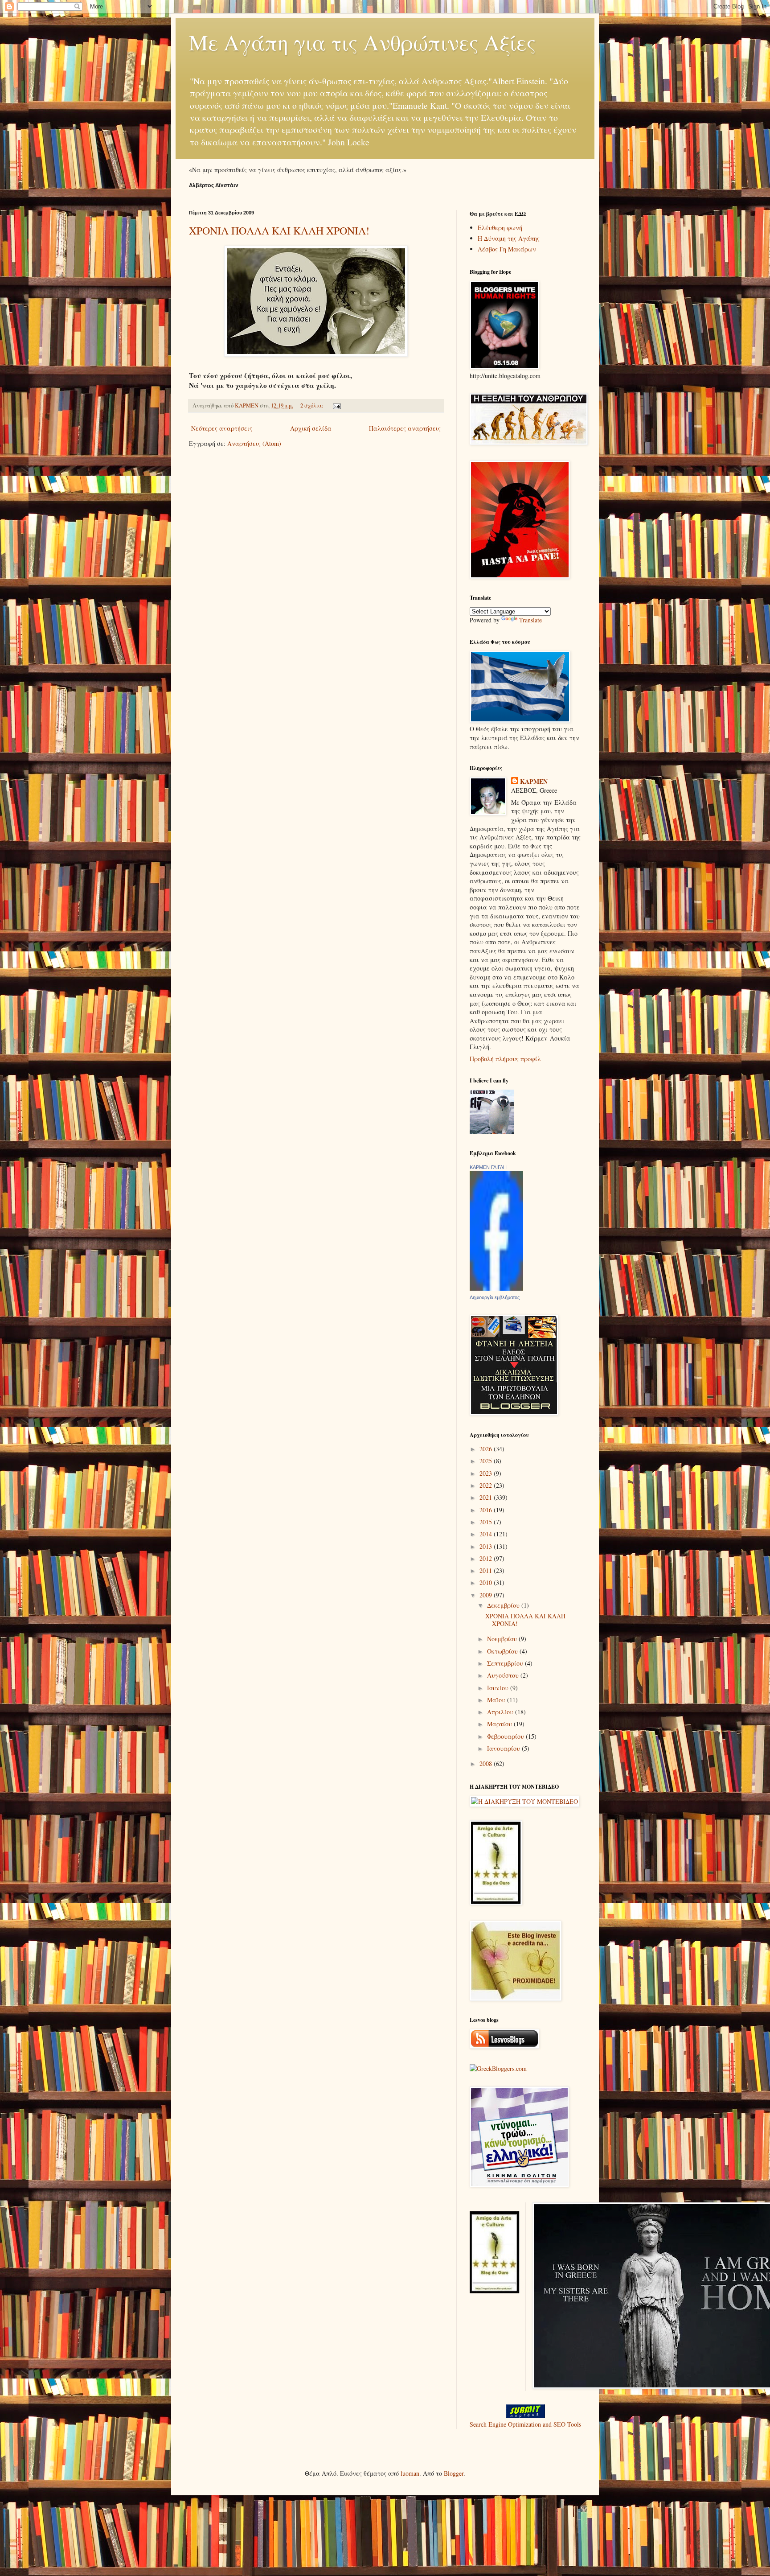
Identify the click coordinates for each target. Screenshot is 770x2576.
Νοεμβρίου (503, 1639)
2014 (487, 1534)
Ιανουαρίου (504, 1748)
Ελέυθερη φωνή (500, 228)
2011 (487, 1570)
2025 (487, 1461)
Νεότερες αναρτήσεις (222, 428)
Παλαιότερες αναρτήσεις (405, 428)
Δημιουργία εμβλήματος (495, 1297)
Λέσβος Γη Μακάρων (507, 249)
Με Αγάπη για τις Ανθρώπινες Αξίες (362, 42)
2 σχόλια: (313, 405)
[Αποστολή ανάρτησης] (336, 405)
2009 (487, 1595)
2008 (487, 1763)
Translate (530, 620)
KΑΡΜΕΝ (534, 782)
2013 (487, 1546)
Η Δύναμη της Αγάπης (509, 238)
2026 (487, 1449)
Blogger (454, 2473)
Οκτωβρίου (503, 1651)
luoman (410, 2473)
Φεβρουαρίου (506, 1736)
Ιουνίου (499, 1688)
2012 (487, 1558)
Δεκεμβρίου (504, 1605)
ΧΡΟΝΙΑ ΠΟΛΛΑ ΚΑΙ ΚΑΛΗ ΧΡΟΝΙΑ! (279, 230)
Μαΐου (497, 1700)
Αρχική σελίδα (311, 428)
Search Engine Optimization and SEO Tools (525, 2424)
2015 (487, 1522)
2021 (487, 1497)
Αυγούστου (504, 1675)
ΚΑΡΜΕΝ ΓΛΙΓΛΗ (488, 1167)
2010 (487, 1582)
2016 (487, 1510)
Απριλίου (501, 1712)
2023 (487, 1473)
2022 (487, 1485)
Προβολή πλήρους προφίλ (505, 1059)
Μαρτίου (500, 1724)
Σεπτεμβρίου (506, 1663)
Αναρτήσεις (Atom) (254, 443)
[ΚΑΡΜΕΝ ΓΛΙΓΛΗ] (496, 1288)
